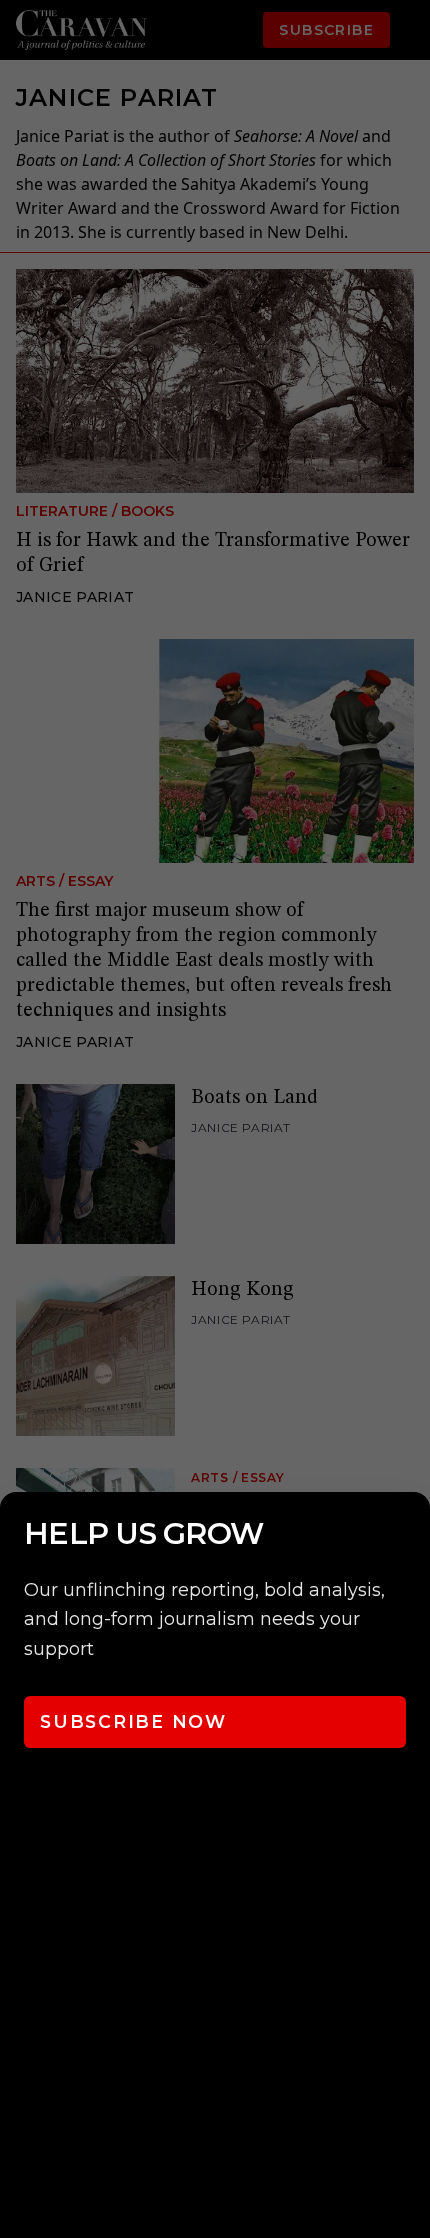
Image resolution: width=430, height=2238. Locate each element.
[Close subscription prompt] (410, 1534)
